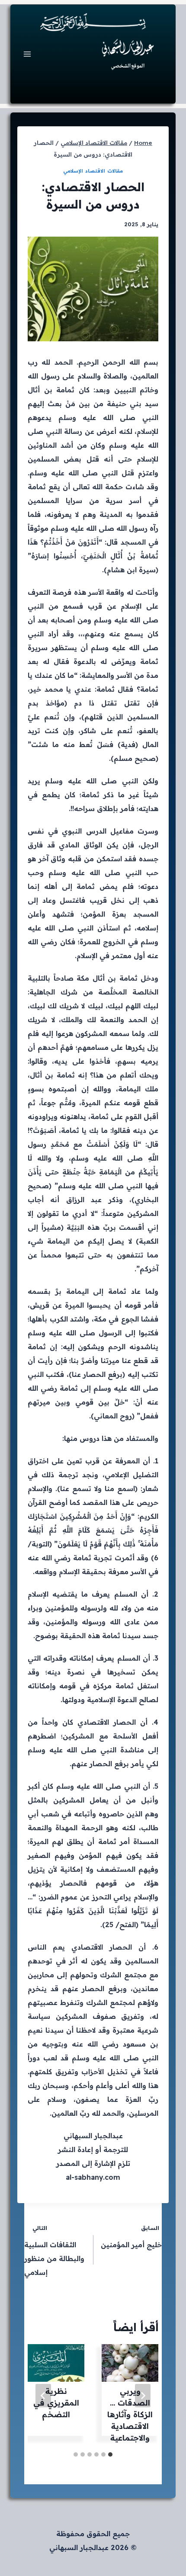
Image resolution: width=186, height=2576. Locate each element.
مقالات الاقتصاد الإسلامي (93, 171)
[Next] (43, 2396)
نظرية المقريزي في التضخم (56, 2403)
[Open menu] (27, 54)
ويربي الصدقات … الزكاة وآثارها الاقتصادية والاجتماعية (130, 2414)
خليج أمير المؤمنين (131, 2237)
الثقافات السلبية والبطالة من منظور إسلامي (54, 2250)
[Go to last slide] (143, 2396)
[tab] (110, 2454)
